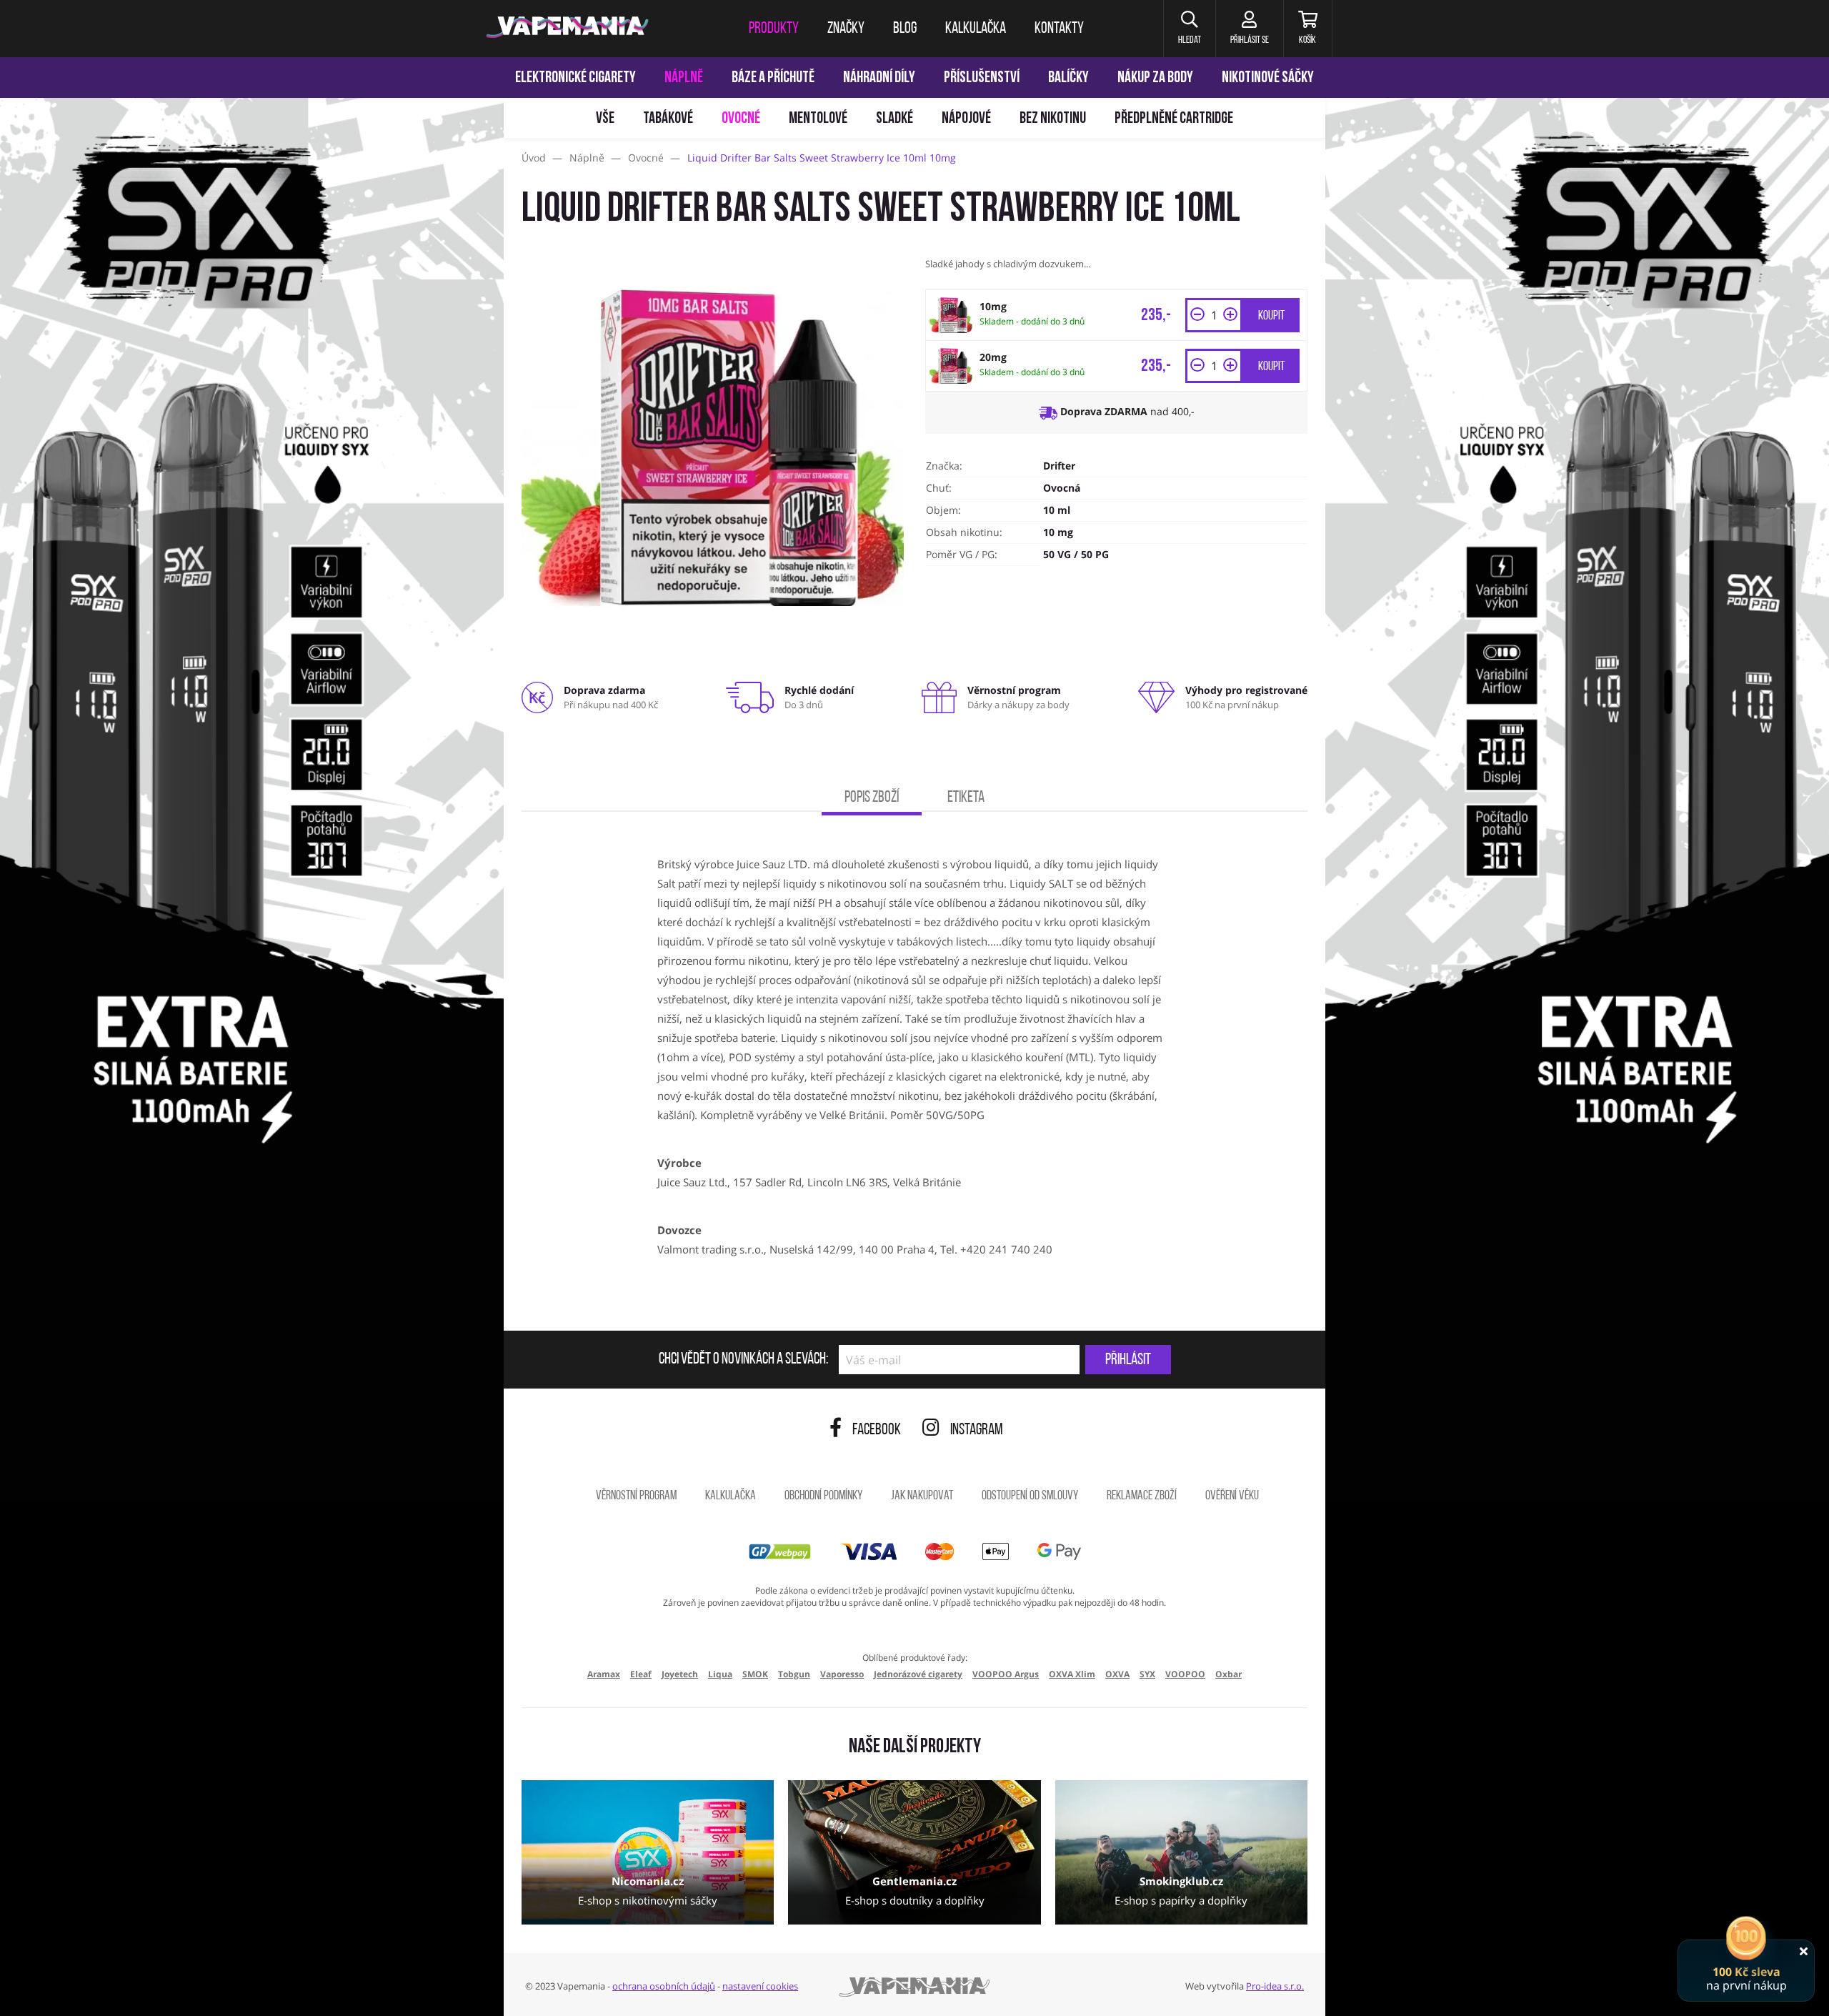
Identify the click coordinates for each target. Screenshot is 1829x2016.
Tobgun (794, 1674)
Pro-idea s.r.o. (1275, 1986)
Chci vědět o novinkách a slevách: (743, 1360)
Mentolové (818, 119)
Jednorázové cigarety (918, 1674)
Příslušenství (982, 78)
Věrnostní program (636, 1496)
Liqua (720, 1674)
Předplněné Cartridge (1174, 119)
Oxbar (1229, 1674)
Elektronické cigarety (575, 78)
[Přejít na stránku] (252, 676)
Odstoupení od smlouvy (1030, 1496)
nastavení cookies (760, 1986)
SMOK (755, 1674)
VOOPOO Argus (1006, 1674)
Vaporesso (842, 1674)
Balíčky (1068, 78)
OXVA (1117, 1674)
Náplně (684, 78)
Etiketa (966, 798)
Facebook (877, 1430)
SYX (1147, 1674)
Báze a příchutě (773, 78)
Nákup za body (1155, 78)
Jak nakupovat (922, 1496)
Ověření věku (1232, 1496)
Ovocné (741, 119)
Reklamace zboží (1142, 1496)
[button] (1189, 29)
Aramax (604, 1674)
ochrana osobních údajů (664, 1986)
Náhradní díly (879, 78)
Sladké (894, 119)
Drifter (1059, 466)
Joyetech (680, 1674)
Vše (605, 119)
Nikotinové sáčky (1268, 78)
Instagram (977, 1430)
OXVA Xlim (1072, 1674)
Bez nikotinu (1053, 119)
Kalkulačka (731, 1496)
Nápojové (966, 119)
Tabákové (668, 119)
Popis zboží (872, 798)
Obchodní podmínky (823, 1496)
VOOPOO (1185, 1674)
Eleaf (641, 1674)
